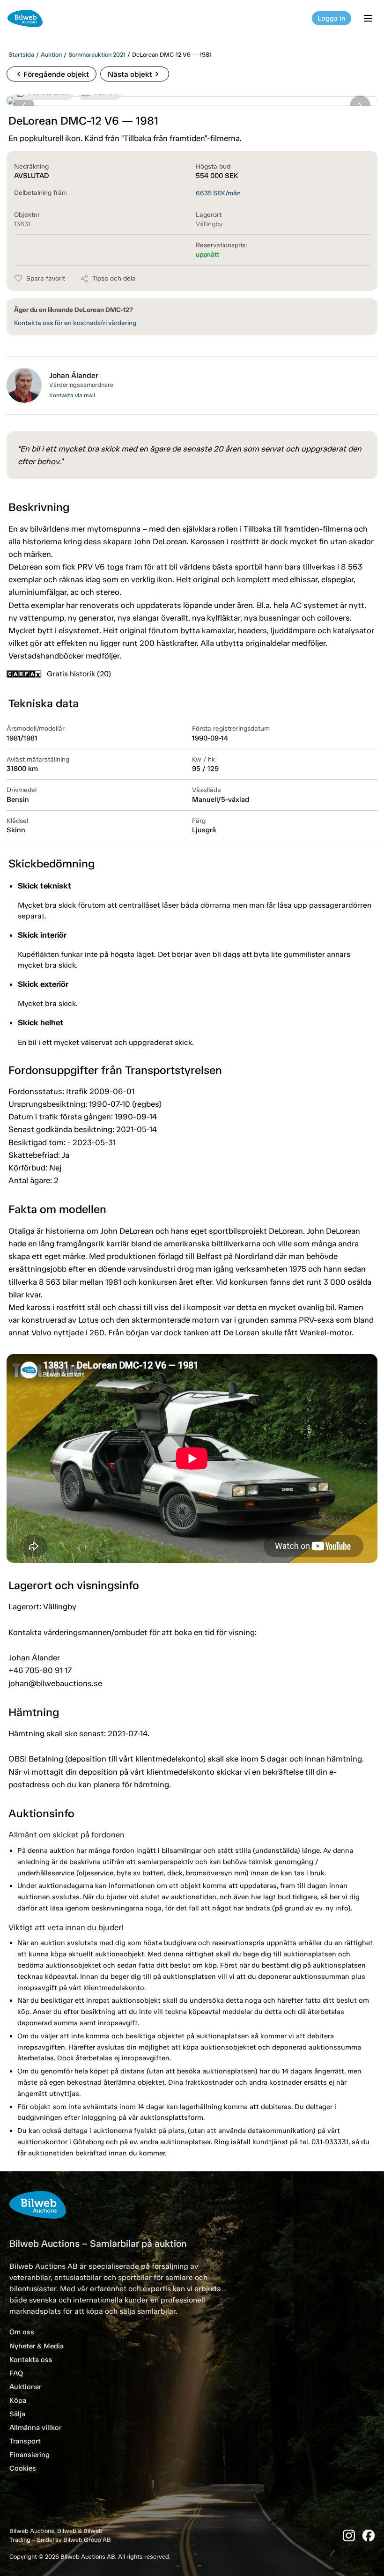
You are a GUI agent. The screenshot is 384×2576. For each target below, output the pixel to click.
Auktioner (25, 2387)
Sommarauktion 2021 (97, 55)
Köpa (18, 2400)
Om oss (22, 2332)
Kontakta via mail (72, 395)
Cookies (23, 2468)
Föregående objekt (52, 74)
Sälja (17, 2414)
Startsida (21, 55)
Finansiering (30, 2455)
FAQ (16, 2373)
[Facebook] (369, 2535)
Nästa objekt (135, 74)
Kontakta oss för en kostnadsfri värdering (75, 323)
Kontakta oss (31, 2360)
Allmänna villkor (35, 2428)
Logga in (332, 18)
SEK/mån (218, 193)
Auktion (51, 55)
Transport (25, 2441)
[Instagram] (349, 2535)
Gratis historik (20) (79, 674)
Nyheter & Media (37, 2346)
